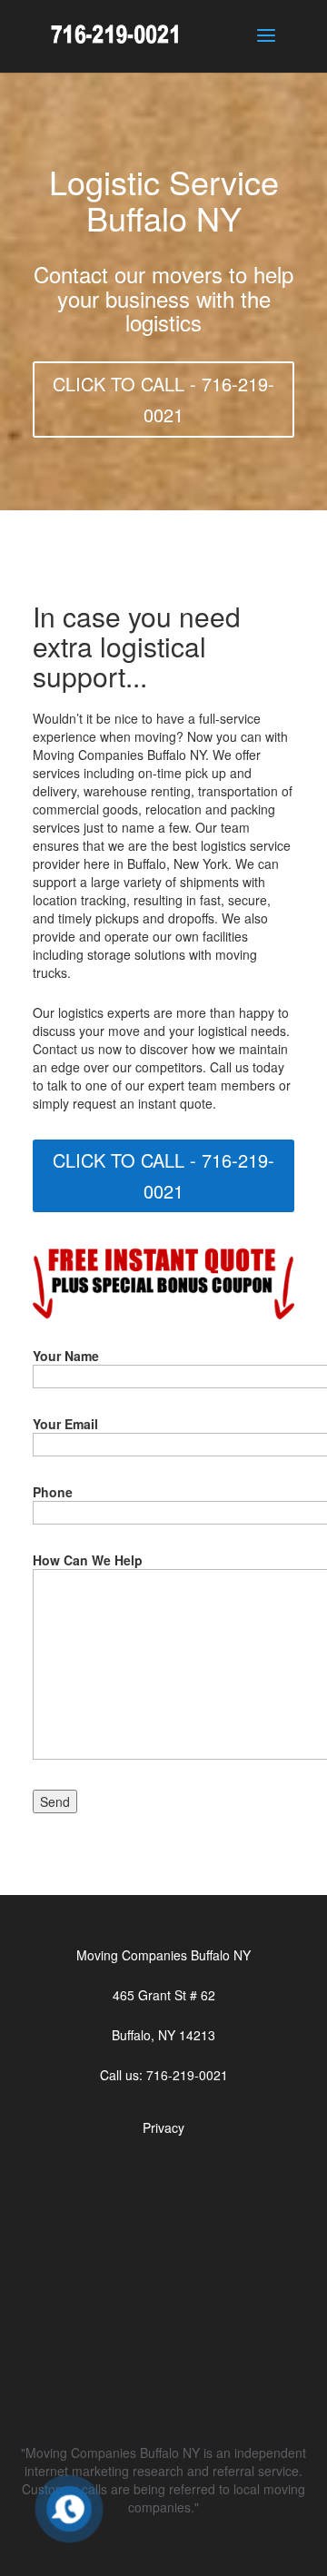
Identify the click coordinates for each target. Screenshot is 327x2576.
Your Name (66, 1356)
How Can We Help (88, 1560)
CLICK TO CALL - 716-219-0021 (163, 399)
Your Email (65, 1424)
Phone (53, 1492)
